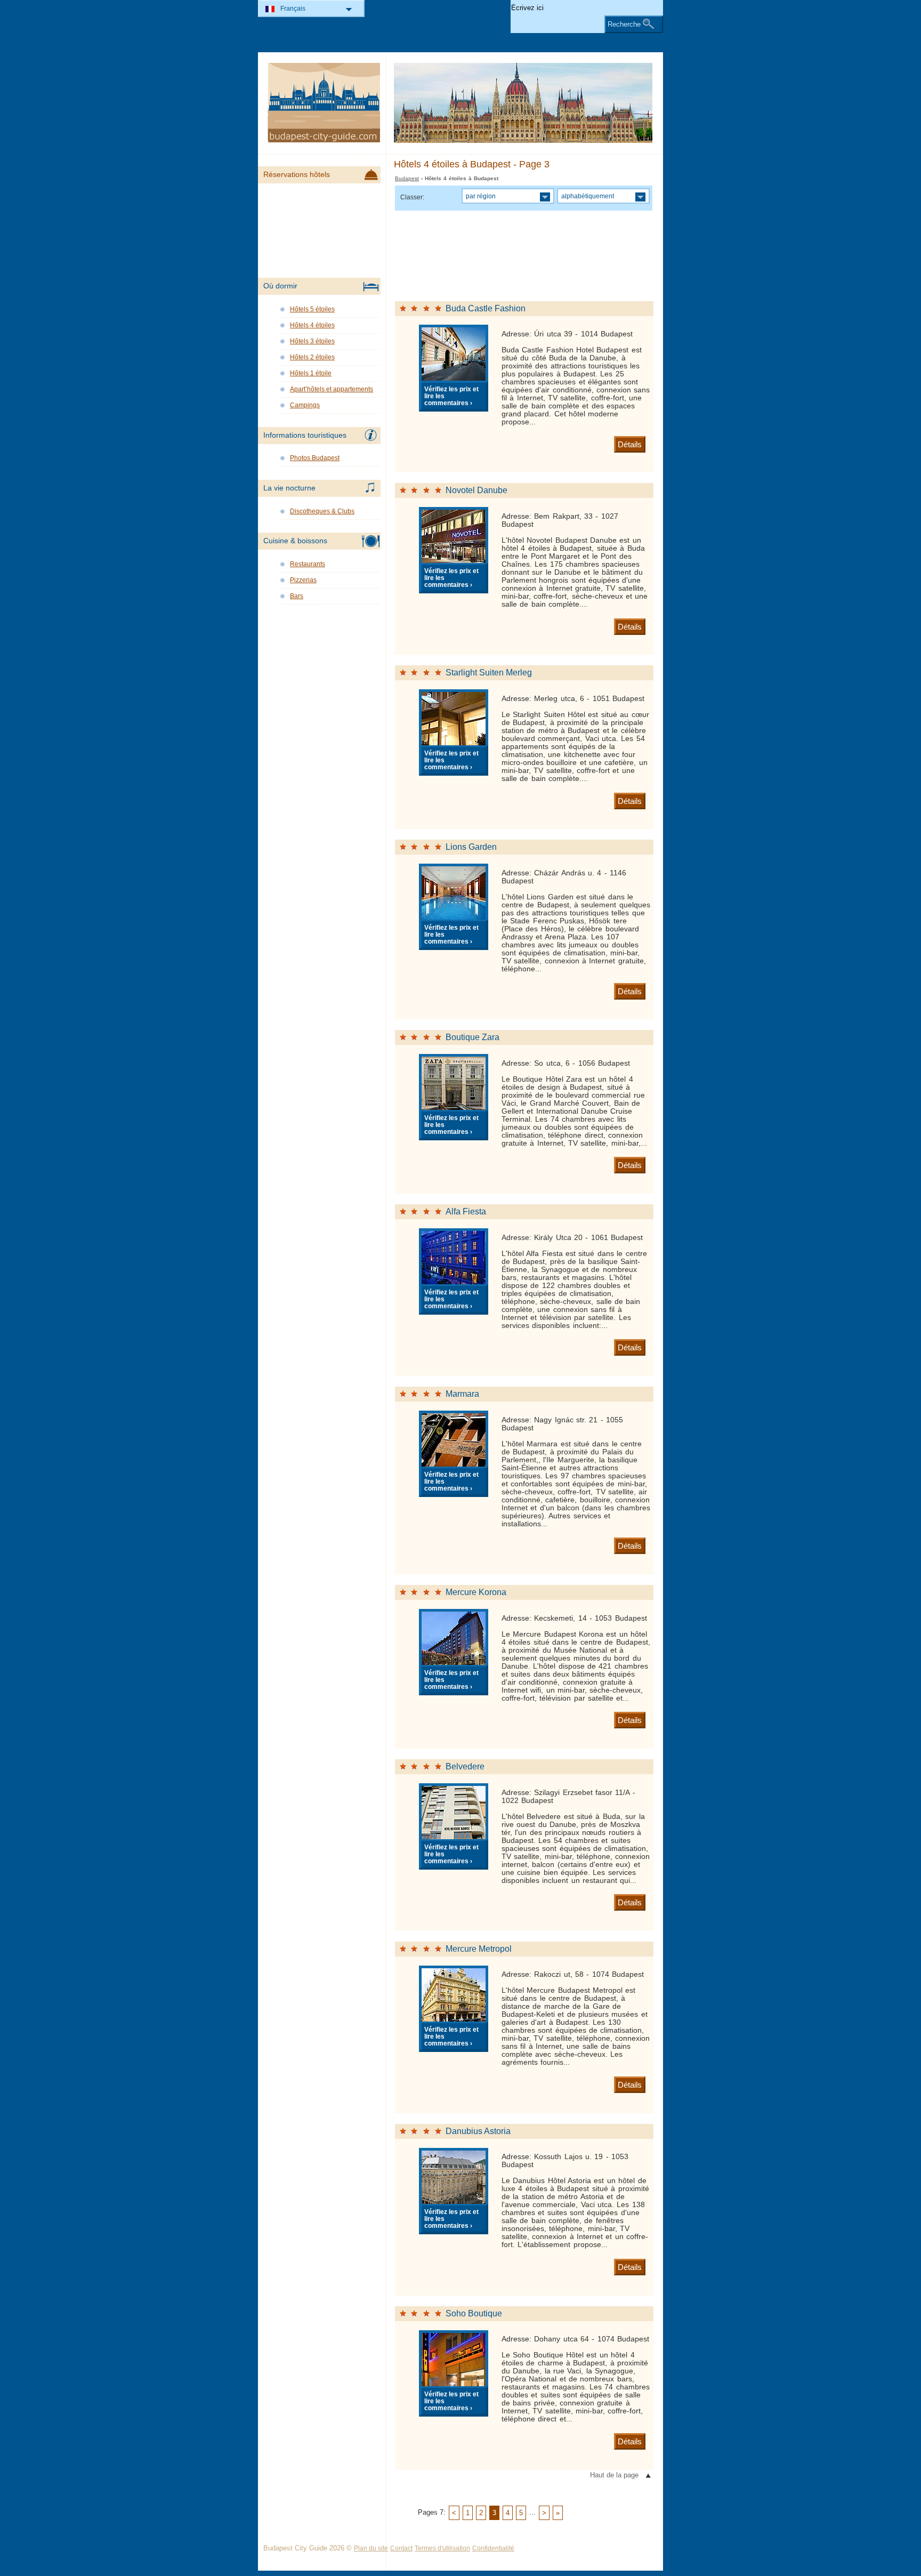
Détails (630, 444)
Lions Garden (471, 847)
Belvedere (465, 1766)
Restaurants (308, 564)
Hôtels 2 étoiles (312, 357)
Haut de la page (614, 2475)
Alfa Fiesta (466, 1211)
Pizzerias (303, 580)
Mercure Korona (476, 1592)
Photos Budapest (315, 458)
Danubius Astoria (478, 2131)
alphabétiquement (588, 196)
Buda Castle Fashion (486, 308)
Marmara (462, 1394)
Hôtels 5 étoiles (312, 309)
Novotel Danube (476, 490)
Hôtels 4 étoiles (312, 325)
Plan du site (371, 2548)
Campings (305, 405)
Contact (401, 2548)
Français (293, 9)
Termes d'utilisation (442, 2548)
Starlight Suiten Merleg (489, 673)
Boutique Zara (472, 1037)
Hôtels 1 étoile (311, 373)
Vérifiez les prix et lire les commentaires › (451, 396)
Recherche (624, 24)
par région (481, 196)
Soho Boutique (474, 2313)
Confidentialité (493, 2548)
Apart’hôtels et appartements (332, 389)
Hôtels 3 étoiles (312, 341)
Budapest (407, 178)
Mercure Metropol (479, 1949)
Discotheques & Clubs (322, 511)
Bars (297, 596)
